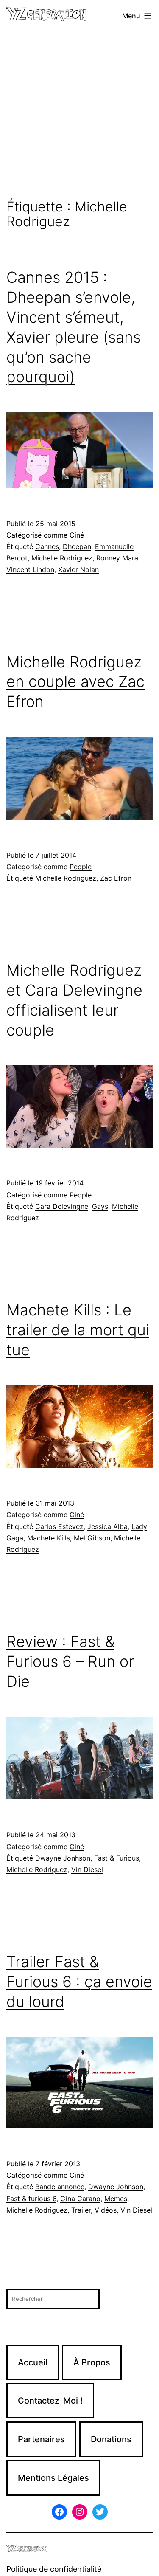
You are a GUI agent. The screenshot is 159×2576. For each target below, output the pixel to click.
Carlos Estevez (59, 1526)
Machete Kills (49, 1538)
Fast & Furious (117, 1858)
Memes (116, 2199)
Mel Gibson (92, 1538)
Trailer (81, 2210)
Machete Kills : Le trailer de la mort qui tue (78, 1330)
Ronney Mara (117, 558)
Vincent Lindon (30, 569)
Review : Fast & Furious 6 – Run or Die (70, 1661)
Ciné (77, 535)
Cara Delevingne (62, 1206)
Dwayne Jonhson (63, 1858)
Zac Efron (116, 878)
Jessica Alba (107, 1526)
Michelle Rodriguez (62, 558)
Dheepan (77, 546)
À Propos (92, 2362)
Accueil (33, 2362)
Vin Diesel (87, 1869)
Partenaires (41, 2439)
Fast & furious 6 (31, 2199)
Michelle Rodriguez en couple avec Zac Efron (75, 682)
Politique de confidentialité (54, 2569)
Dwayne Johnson (116, 2187)
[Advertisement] (79, 115)
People (81, 867)
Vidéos (106, 2210)
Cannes (47, 546)
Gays (100, 1206)
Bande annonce (60, 2187)
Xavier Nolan (78, 569)
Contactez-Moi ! (50, 2401)
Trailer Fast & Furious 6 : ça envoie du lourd (79, 1982)
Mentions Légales (53, 2478)
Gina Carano (80, 2199)
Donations (111, 2439)
